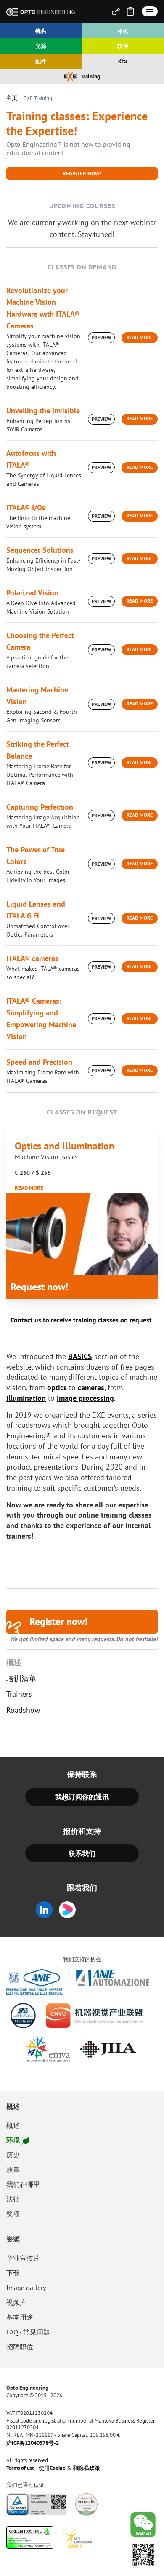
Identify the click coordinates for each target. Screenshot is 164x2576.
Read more (140, 337)
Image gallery (26, 2288)
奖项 (13, 2214)
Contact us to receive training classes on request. (82, 1320)
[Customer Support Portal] (116, 11)
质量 (13, 2170)
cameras (91, 1388)
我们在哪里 (23, 2184)
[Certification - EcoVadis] (86, 2505)
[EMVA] (48, 2049)
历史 (13, 2155)
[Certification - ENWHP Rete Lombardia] (77, 2537)
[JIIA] (108, 2049)
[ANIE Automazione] (78, 1982)
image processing (85, 1398)
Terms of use (21, 2468)
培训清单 (21, 1679)
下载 (13, 2273)
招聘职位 (20, 2347)
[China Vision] (95, 2016)
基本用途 (20, 2317)
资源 (13, 2239)
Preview (101, 338)
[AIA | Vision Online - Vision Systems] (23, 2016)
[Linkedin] (44, 1910)
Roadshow (23, 1710)
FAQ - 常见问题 (28, 2332)
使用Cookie (52, 2468)
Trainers (19, 1694)
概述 (14, 1663)
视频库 (16, 2302)
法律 (13, 2199)
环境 (13, 2140)
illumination (26, 1398)
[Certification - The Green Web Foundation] (30, 2537)
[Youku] (70, 1910)
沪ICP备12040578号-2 (33, 2443)
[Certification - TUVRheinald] (37, 2505)
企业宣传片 (23, 2258)
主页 (12, 98)
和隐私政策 (86, 2468)
